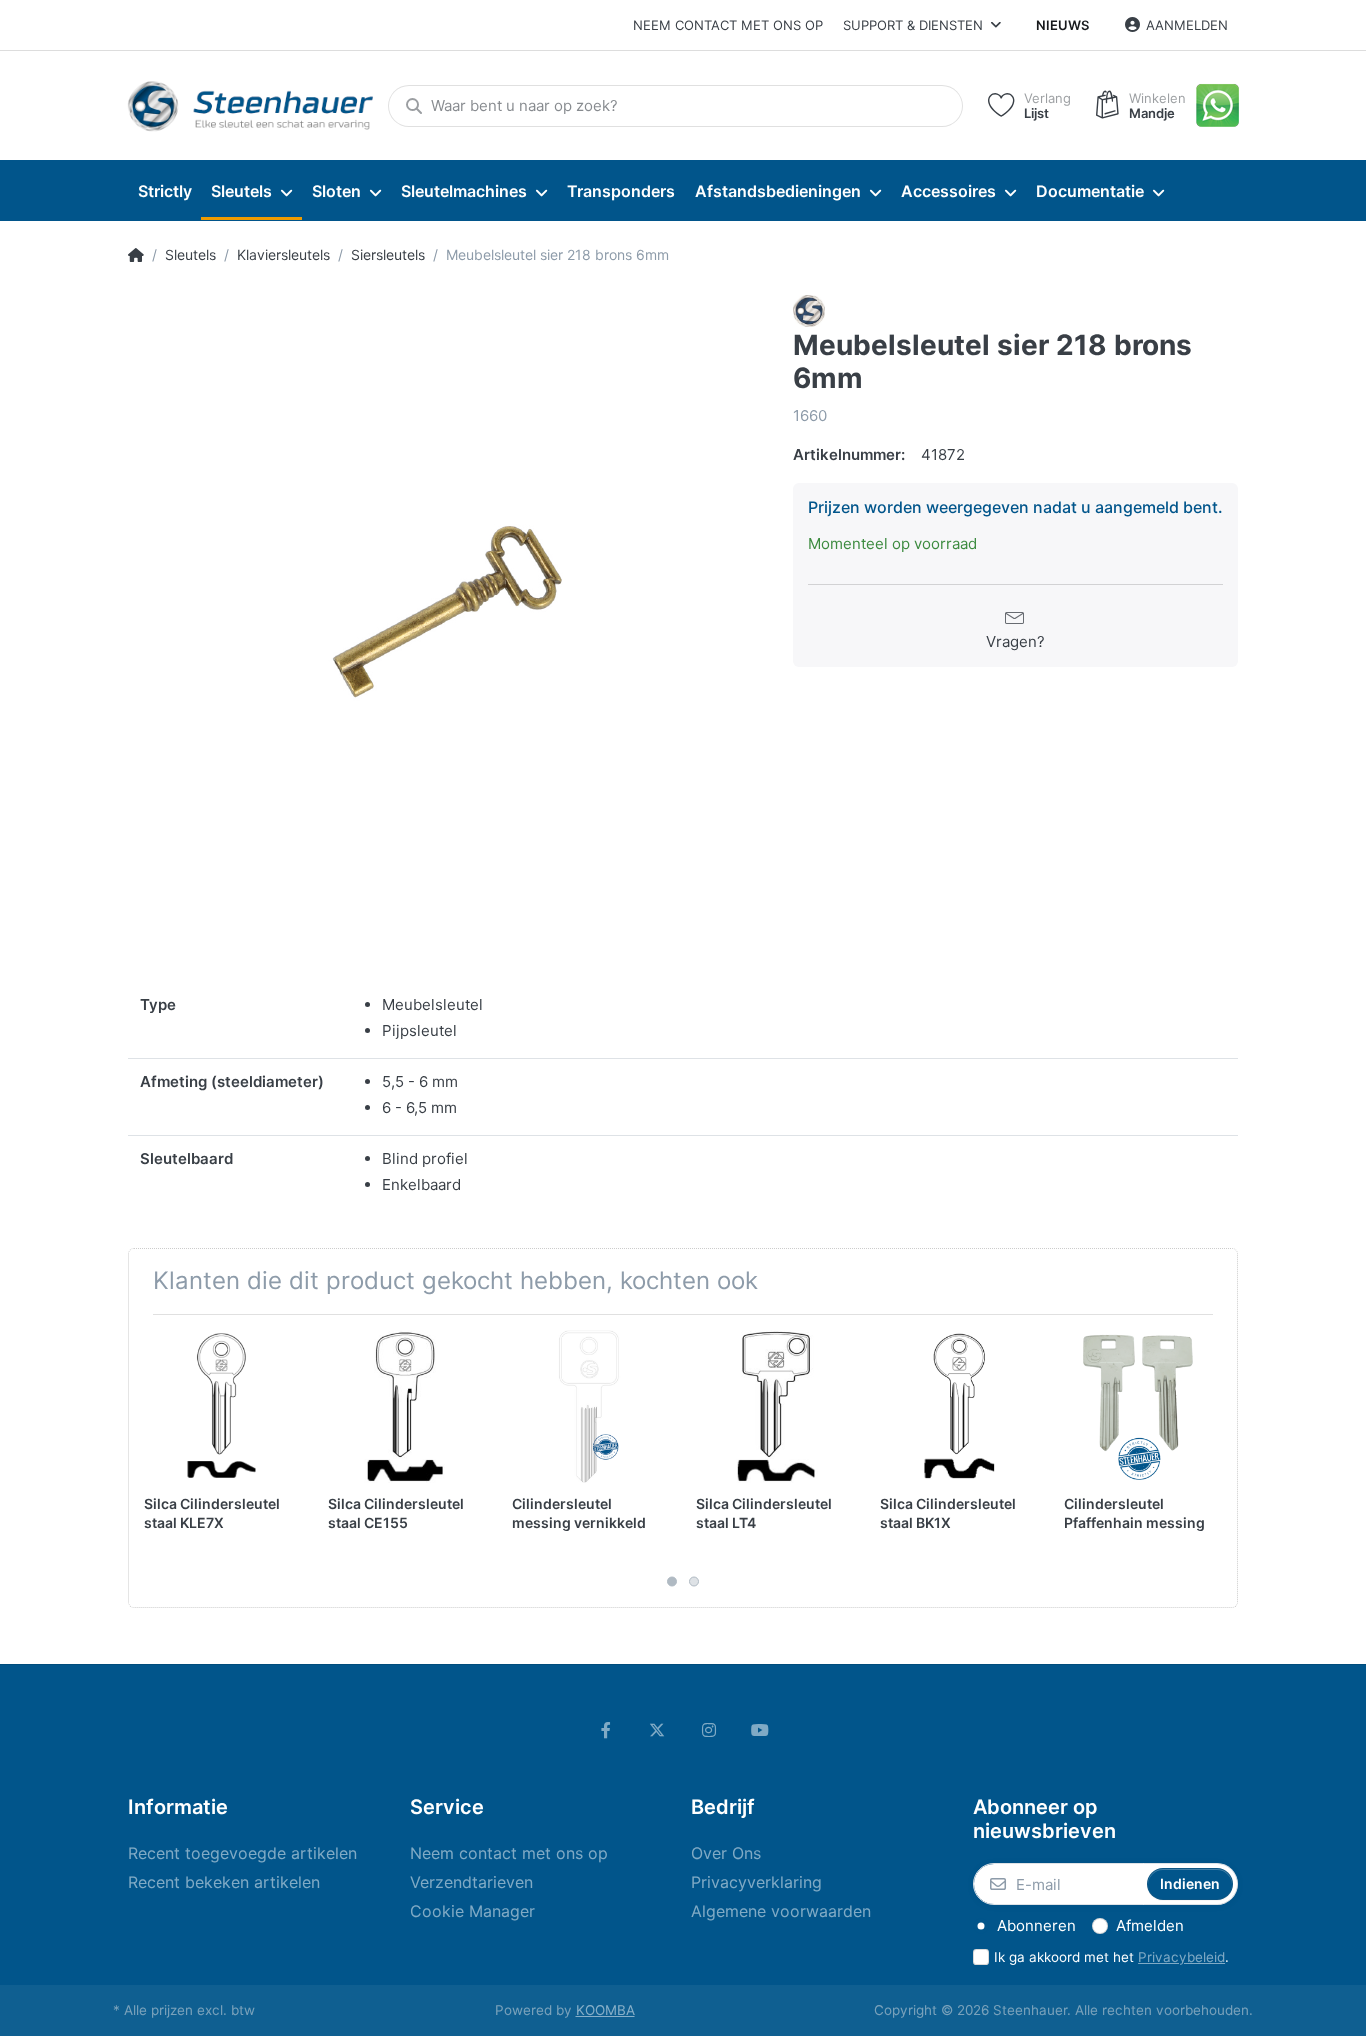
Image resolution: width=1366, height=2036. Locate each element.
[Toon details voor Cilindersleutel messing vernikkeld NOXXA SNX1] (588, 1406)
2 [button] (694, 1582)
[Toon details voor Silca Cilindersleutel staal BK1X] (956, 1406)
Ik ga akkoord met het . (1111, 1957)
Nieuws (1062, 25)
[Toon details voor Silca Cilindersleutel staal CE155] (404, 1406)
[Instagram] (709, 1730)
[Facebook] (606, 1730)
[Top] (136, 255)
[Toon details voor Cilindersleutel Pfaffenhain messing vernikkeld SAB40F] (1140, 1406)
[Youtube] (761, 1730)
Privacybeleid (1181, 1957)
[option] (445, 612)
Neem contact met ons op (728, 25)
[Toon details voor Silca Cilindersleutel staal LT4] (772, 1406)
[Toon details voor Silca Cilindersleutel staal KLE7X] (220, 1406)
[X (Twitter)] (657, 1730)
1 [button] (672, 1582)
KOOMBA (605, 2010)
